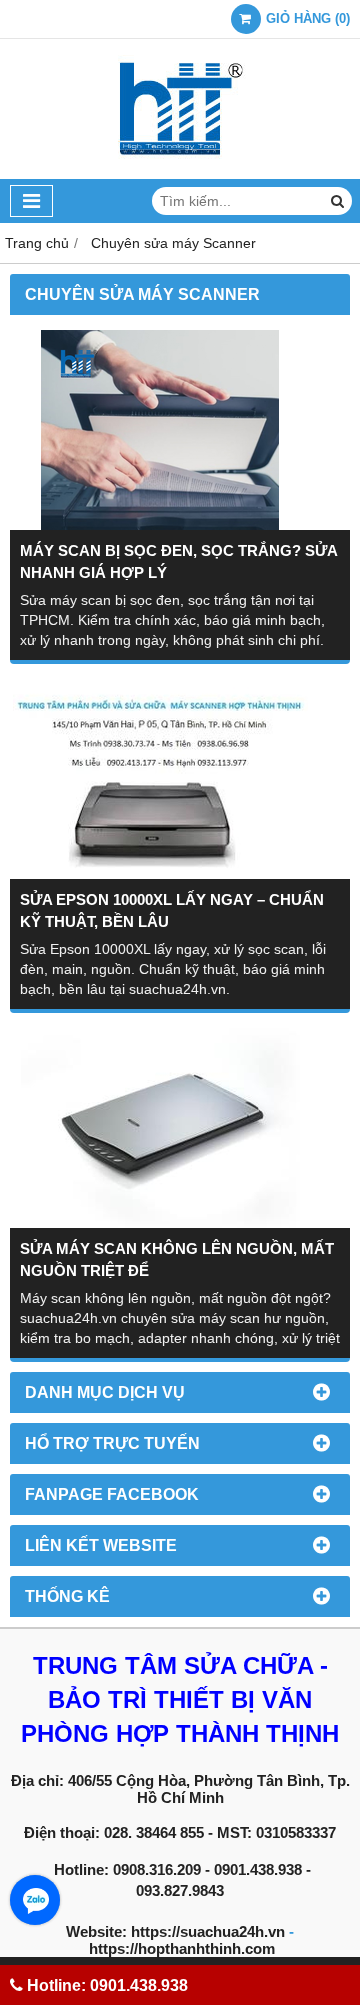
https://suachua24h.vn (208, 1931)
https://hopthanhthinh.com (182, 1948)
